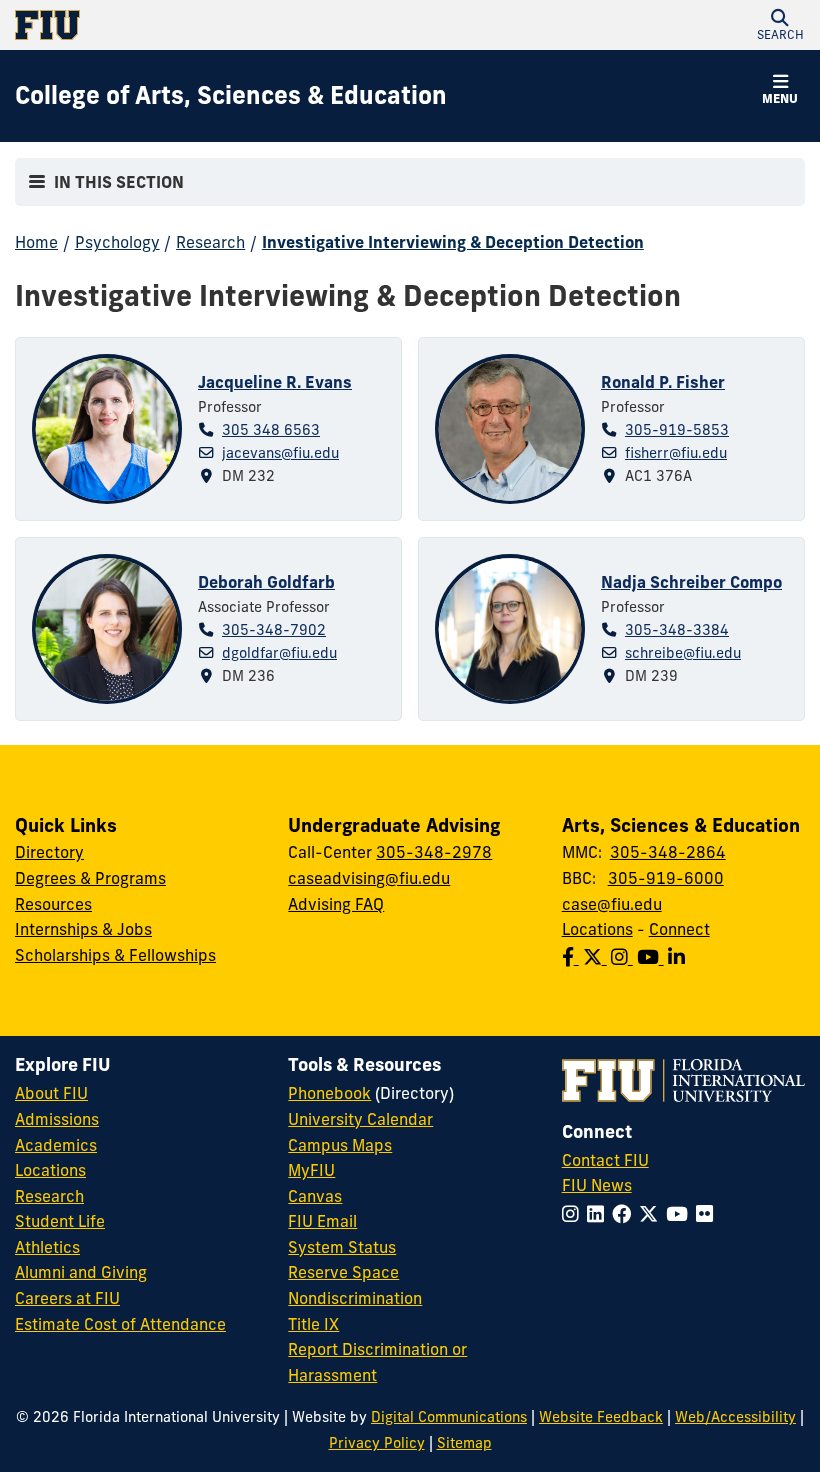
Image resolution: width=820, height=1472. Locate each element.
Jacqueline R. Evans (275, 382)
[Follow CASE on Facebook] (572, 957)
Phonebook (329, 1093)
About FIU (51, 1093)
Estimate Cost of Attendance (120, 1324)
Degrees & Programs (90, 878)
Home (36, 242)
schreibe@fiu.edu (683, 653)
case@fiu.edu (612, 904)
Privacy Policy (377, 1443)
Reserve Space (343, 1272)
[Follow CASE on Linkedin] (678, 957)
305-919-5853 (677, 430)
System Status (342, 1247)
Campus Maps (340, 1145)
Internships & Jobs (83, 929)
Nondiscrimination (355, 1298)
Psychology (117, 242)
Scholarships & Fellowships (115, 955)
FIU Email (322, 1221)
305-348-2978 (434, 852)
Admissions (57, 1119)
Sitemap (464, 1443)
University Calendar (360, 1119)
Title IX (313, 1324)
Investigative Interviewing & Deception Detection (453, 242)
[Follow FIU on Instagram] (574, 1214)
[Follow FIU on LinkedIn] (599, 1214)
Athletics (47, 1247)
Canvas (315, 1196)
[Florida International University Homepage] (212, 25)
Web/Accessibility (735, 1417)
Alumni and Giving (81, 1272)
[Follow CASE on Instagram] (624, 957)
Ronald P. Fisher (663, 382)
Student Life (60, 1221)
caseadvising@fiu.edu (369, 878)
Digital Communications (449, 1417)
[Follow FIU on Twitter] (652, 1214)
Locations (597, 929)
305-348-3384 (677, 630)
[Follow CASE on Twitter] (597, 957)
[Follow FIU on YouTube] (681, 1214)
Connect (679, 929)
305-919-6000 (666, 878)
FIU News (597, 1185)
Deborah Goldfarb (266, 582)
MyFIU (311, 1170)
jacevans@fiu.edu (280, 453)
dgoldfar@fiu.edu (279, 653)
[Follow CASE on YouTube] (652, 957)
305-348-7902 (274, 630)
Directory (49, 852)
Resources (53, 904)
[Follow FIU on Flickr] (708, 1214)
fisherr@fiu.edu (676, 453)
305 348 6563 (271, 430)
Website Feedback (601, 1417)
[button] (780, 25)
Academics (56, 1145)
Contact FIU (605, 1160)
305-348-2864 (668, 852)
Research (210, 242)
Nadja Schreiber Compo (691, 582)
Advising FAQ (336, 904)
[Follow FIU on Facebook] (625, 1214)
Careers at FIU (67, 1298)
